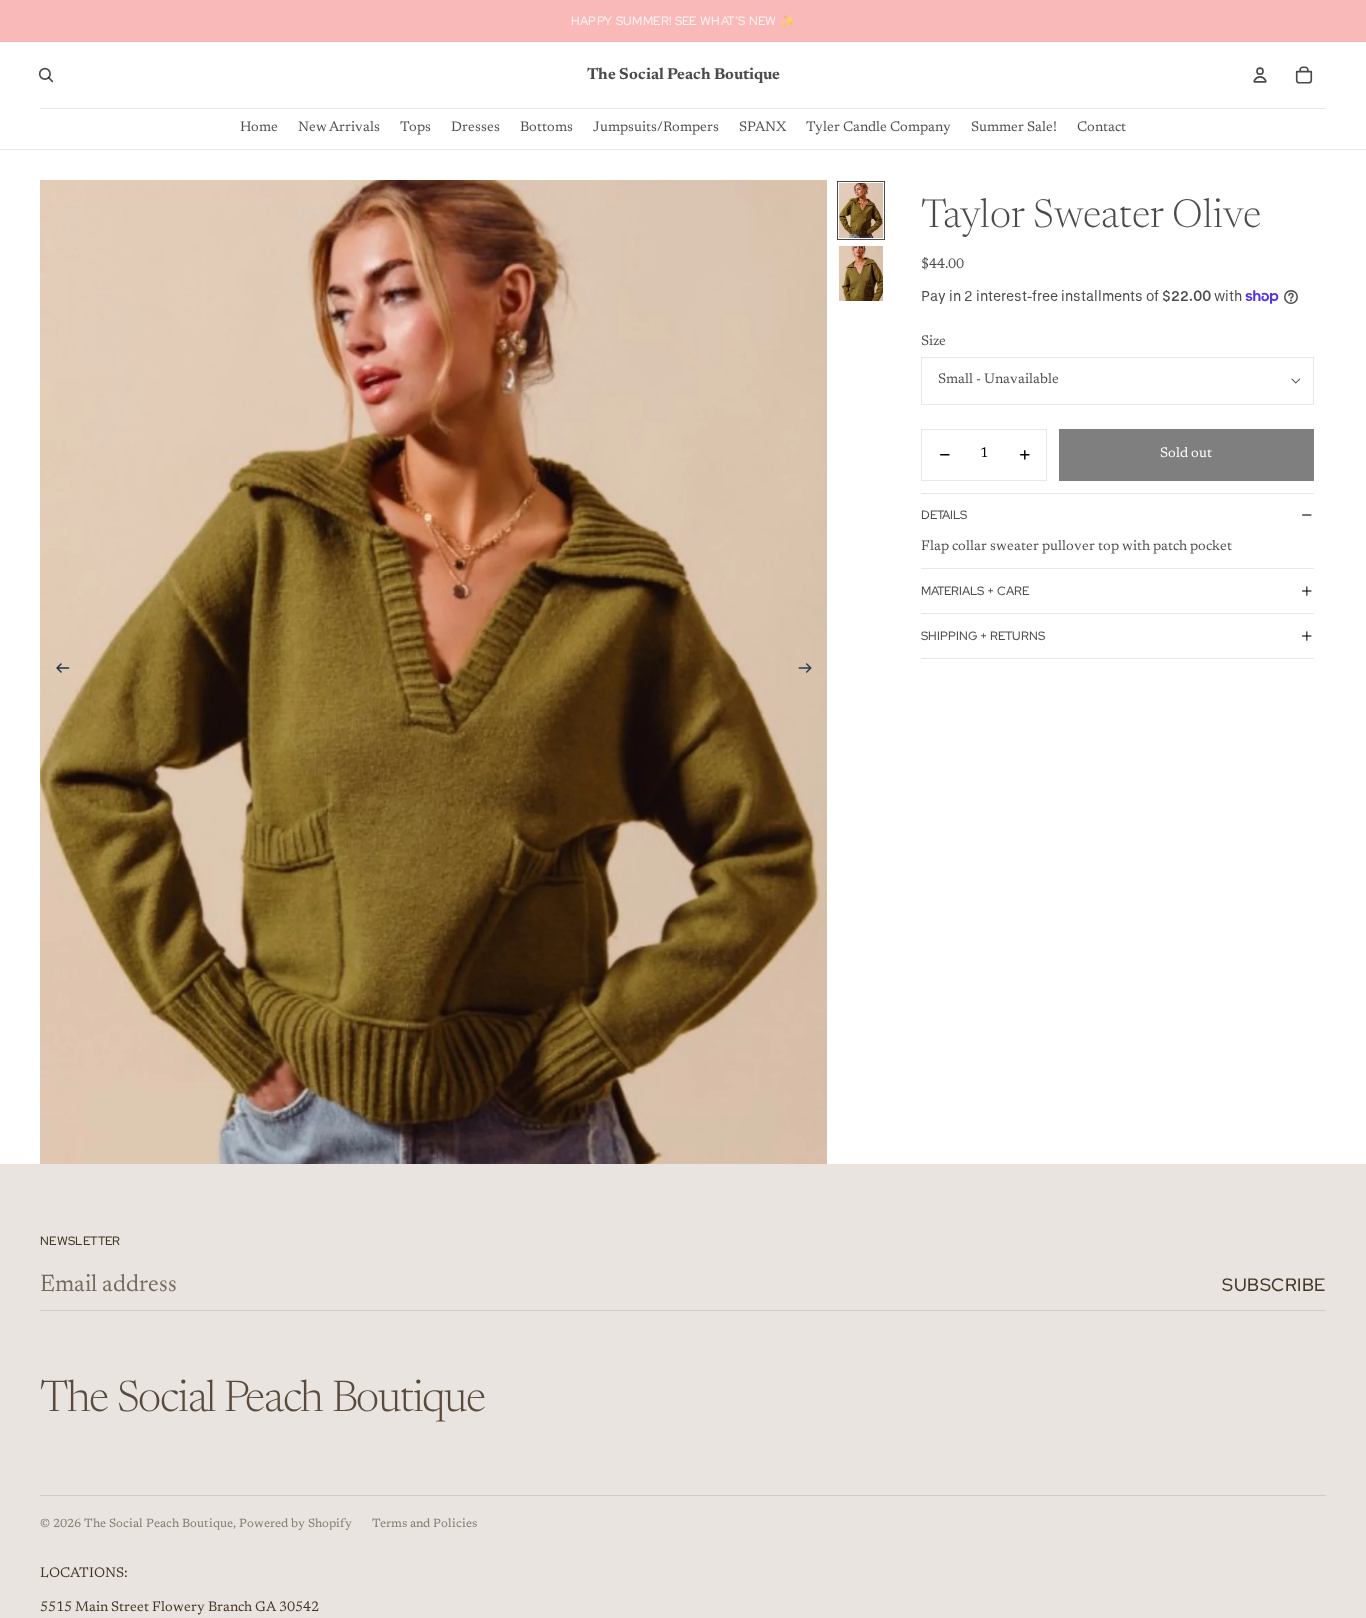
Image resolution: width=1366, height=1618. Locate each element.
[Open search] (46, 75)
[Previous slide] (56, 672)
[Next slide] (811, 672)
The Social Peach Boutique (158, 1524)
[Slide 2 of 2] (861, 273)
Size (933, 342)
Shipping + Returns (983, 636)
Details (944, 515)
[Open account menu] (1260, 75)
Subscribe (1274, 1284)
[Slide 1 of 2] (861, 210)
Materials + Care (975, 591)
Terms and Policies (424, 1524)
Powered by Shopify (295, 1524)
